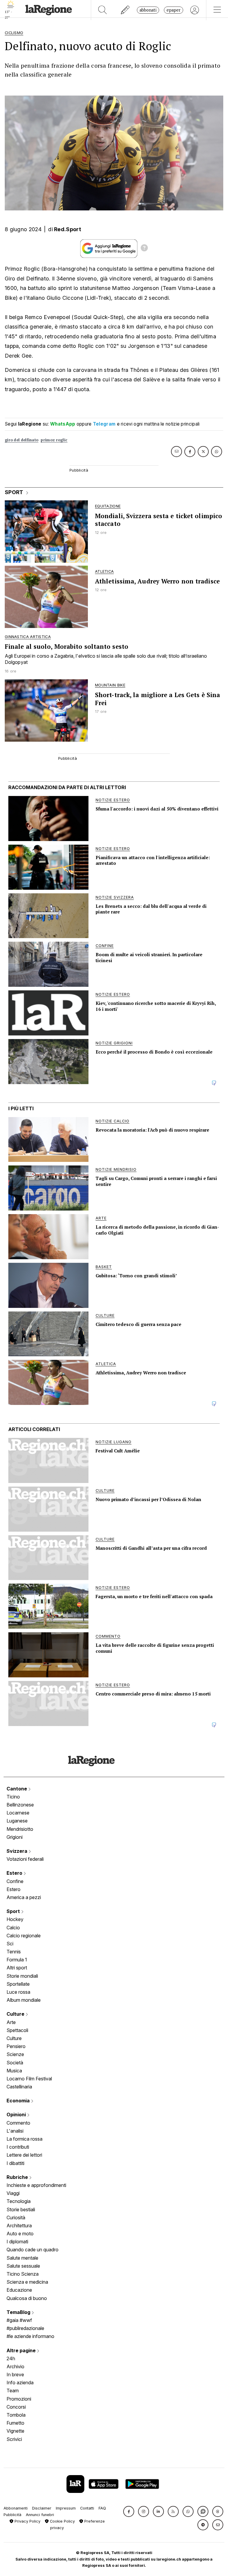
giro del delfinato (22, 440)
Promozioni (19, 2399)
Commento (18, 2123)
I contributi (18, 2147)
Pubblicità (12, 2515)
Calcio (13, 1928)
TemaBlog (19, 2312)
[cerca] (103, 10)
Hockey (15, 1919)
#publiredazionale (25, 2328)
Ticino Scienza (23, 2274)
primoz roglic (54, 440)
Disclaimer (42, 2508)
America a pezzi (24, 1897)
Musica (14, 2071)
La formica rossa (24, 2139)
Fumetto (15, 2423)
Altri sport (17, 1968)
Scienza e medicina (27, 2282)
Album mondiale (24, 2000)
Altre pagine (22, 2350)
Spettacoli (17, 2030)
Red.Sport (68, 229)
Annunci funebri (40, 2515)
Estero (15, 1873)
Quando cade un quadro (33, 2250)
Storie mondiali (22, 1976)
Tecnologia (19, 2201)
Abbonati (148, 10)
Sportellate (18, 1984)
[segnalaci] (125, 10)
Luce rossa (18, 1992)
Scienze (15, 2054)
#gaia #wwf (19, 2320)
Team (13, 2391)
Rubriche (18, 2177)
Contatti (87, 2508)
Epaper (174, 10)
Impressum (66, 2508)
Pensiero (16, 2046)
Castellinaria (19, 2087)
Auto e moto (20, 2234)
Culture (16, 2014)
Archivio (15, 2366)
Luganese (17, 1821)
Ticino (13, 1797)
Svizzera (18, 1851)
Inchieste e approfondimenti (36, 2185)
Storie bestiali (21, 2209)
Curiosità (16, 2217)
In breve (15, 2374)
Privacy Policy (27, 2521)
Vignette (15, 2431)
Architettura (19, 2226)
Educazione (19, 2290)
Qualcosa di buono (27, 2298)
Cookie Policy (62, 2521)
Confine (15, 1881)
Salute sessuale (23, 2266)
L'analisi (15, 2131)
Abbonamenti (16, 2508)
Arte (11, 2022)
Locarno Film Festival (29, 2079)
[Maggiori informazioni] (144, 249)
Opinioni (17, 2115)
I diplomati (17, 2242)
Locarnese (18, 1813)
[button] (129, 2511)
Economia (19, 2101)
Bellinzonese (20, 1805)
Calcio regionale (24, 1936)
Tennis (14, 1952)
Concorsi (16, 2407)
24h (11, 2358)
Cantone (17, 1789)
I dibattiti (15, 2163)
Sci (10, 1944)
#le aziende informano (30, 2336)
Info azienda (20, 2383)
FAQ (102, 2508)
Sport (14, 1911)
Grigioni (15, 1837)
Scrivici (14, 2439)
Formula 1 (17, 1960)
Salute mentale (22, 2258)
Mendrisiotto (20, 1829)
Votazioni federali (25, 1859)
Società (15, 2063)
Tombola (16, 2415)
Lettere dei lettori (24, 2155)
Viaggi (13, 2193)
